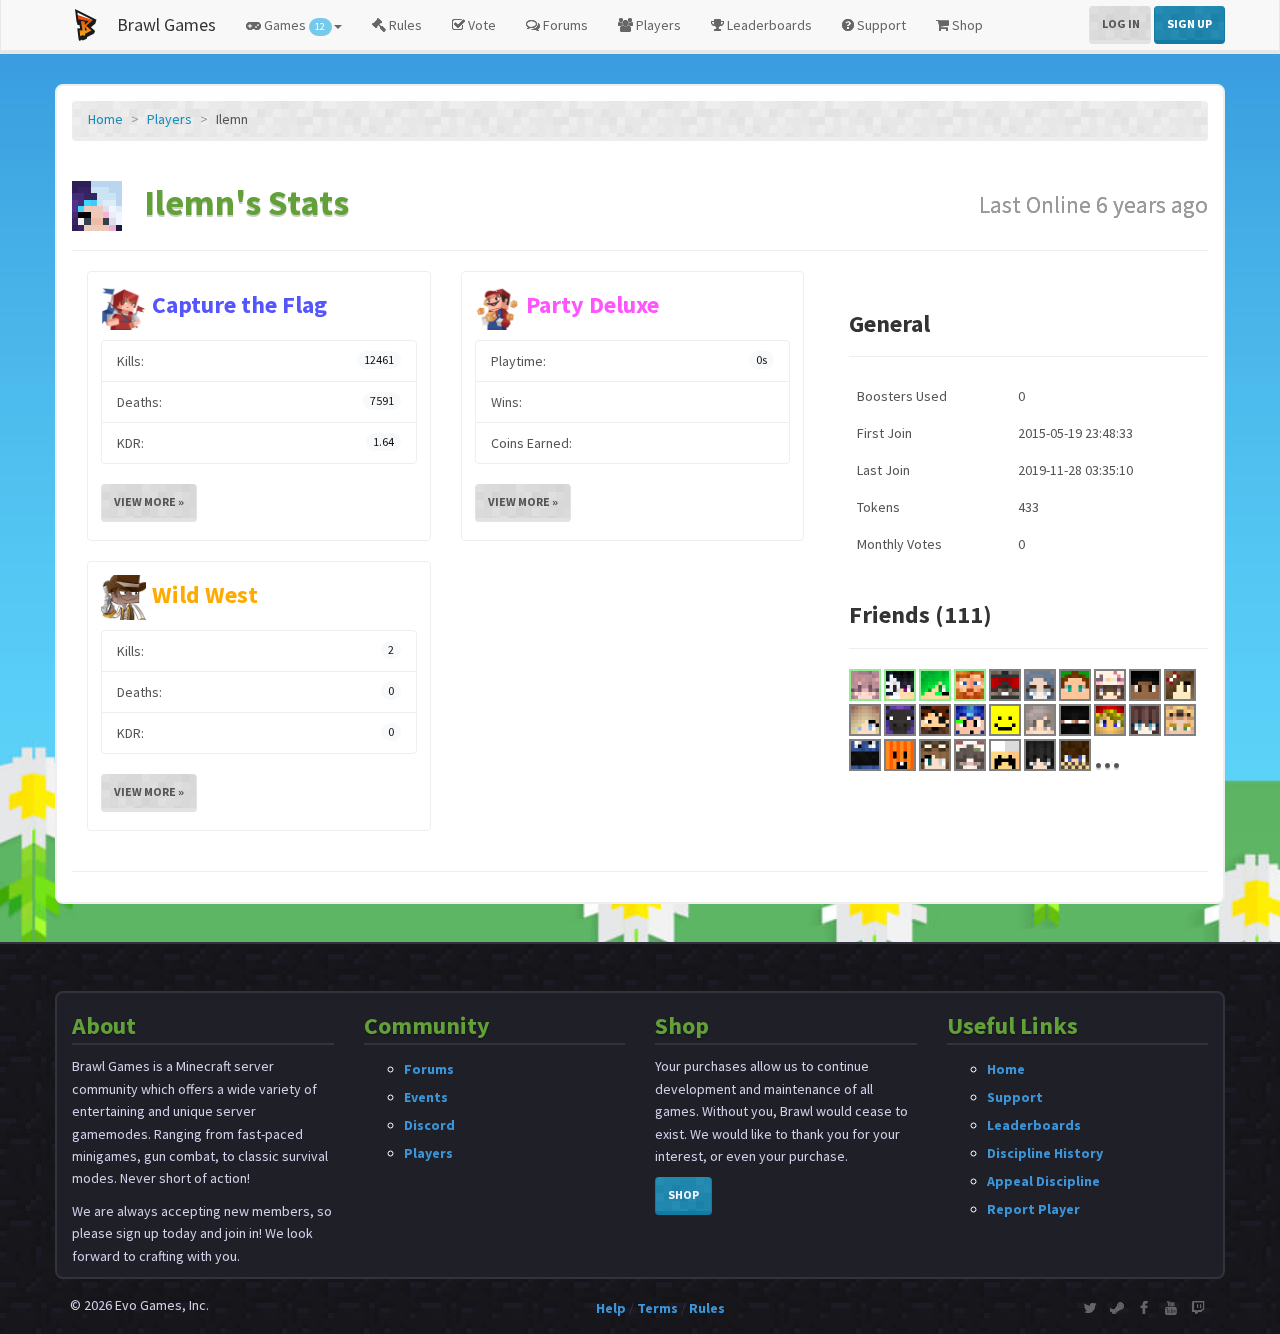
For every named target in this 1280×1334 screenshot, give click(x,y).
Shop (966, 25)
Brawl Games (166, 24)
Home (105, 119)
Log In (1121, 23)
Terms (657, 1308)
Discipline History (1045, 1153)
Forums (564, 25)
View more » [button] (149, 501)
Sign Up (1189, 23)
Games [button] (293, 25)
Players (657, 25)
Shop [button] (683, 1194)
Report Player (1033, 1209)
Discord (429, 1125)
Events (426, 1097)
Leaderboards (768, 25)
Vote (480, 25)
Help (611, 1308)
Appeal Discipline (1043, 1181)
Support (880, 25)
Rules (404, 25)
